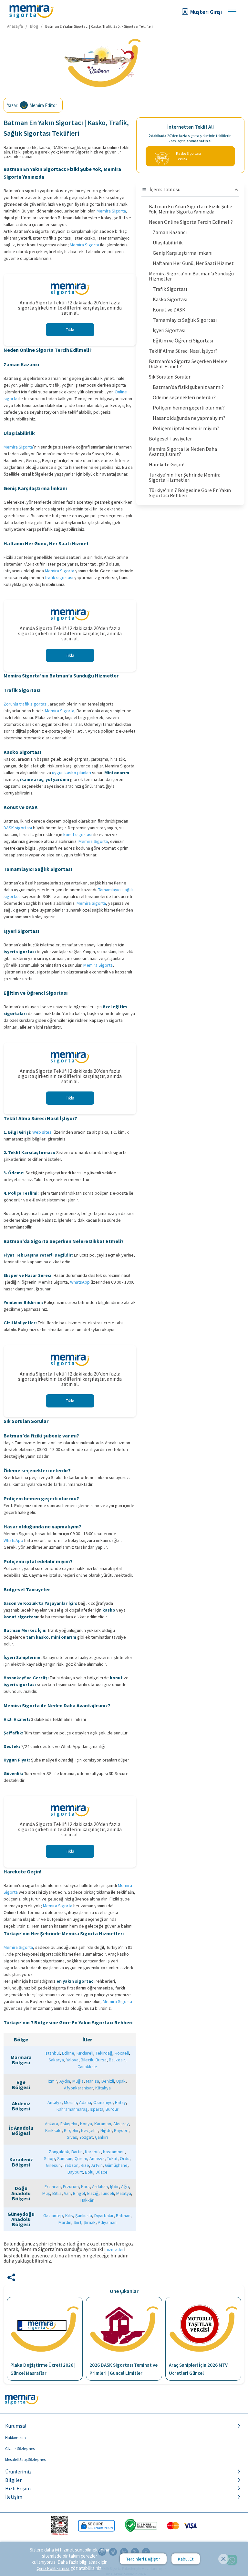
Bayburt (75, 2172)
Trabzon (71, 2165)
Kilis (69, 2216)
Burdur (112, 2109)
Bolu (89, 2172)
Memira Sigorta (111, 211)
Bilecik (87, 2060)
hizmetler (115, 2249)
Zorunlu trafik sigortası (26, 704)
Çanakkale (87, 2067)
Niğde (106, 2130)
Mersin (70, 2102)
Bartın (77, 2152)
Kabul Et (186, 2559)
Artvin (97, 2165)
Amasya (97, 2158)
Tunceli (107, 2193)
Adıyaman (107, 2222)
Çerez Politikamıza (53, 2568)
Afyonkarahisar (78, 2088)
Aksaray (121, 2124)
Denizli (108, 2081)
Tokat (112, 2158)
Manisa (93, 2081)
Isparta (97, 2109)
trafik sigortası (59, 577)
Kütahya (103, 2088)
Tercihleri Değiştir (143, 2559)
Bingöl (79, 2193)
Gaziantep (53, 2216)
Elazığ (93, 2193)
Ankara (52, 2124)
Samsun (65, 2158)
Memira (86, 841)
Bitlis (57, 2193)
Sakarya (56, 2060)
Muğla (78, 2081)
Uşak (121, 2081)
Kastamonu (114, 2152)
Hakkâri (88, 2200)
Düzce (102, 2172)
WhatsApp (80, 1282)
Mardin (65, 2222)
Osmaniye (103, 2102)
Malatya (124, 2193)
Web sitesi (42, 1132)
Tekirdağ (104, 2053)
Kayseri (121, 2130)
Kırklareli (85, 2053)
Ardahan (100, 2186)
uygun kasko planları (72, 773)
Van (67, 2193)
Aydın (65, 2081)
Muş (46, 2193)
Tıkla (70, 330)
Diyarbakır (104, 2216)
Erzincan (53, 2186)
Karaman (103, 2124)
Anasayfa (15, 26)
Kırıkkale (53, 2130)
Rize (85, 2165)
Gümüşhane (116, 2165)
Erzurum (71, 2186)
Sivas (72, 2137)
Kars (85, 2186)
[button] (124, 2426)
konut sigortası (78, 834)
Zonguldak (59, 2152)
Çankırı (101, 2137)
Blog (34, 26)
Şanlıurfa (84, 2216)
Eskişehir (69, 2124)
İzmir (52, 2081)
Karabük (93, 2152)
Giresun (53, 2165)
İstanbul (52, 2053)
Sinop (49, 2158)
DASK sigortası (18, 828)
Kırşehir (71, 2130)
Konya (86, 2124)
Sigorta (100, 841)
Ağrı (125, 2186)
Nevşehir (90, 2130)
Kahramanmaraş (72, 2109)
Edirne (68, 2053)
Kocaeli (122, 2053)
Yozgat (86, 2137)
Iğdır (114, 2186)
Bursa (101, 2060)
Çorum (81, 2158)
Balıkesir (117, 2060)
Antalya (55, 2102)
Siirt (77, 2222)
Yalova (72, 2060)
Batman (123, 2216)
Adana (85, 2102)
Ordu (125, 2158)
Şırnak (90, 2222)
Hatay (120, 2102)
